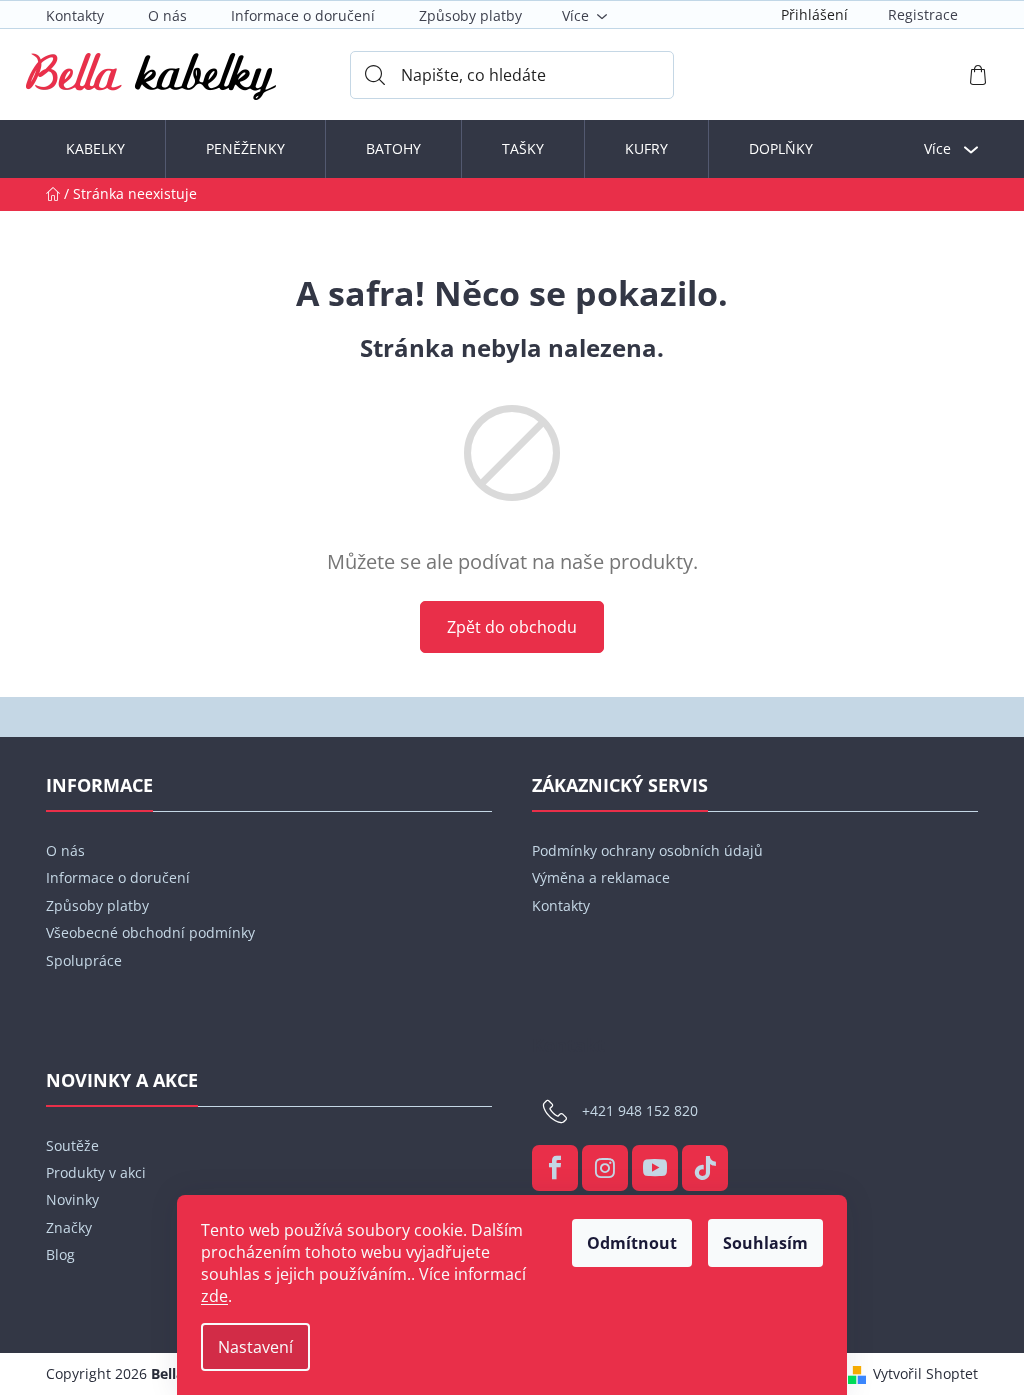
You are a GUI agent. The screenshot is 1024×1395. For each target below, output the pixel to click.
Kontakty (75, 15)
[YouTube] (655, 1168)
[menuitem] (95, 149)
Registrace (923, 14)
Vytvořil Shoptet (925, 1373)
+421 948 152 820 (640, 1109)
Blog (60, 1254)
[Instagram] (605, 1168)
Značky (69, 1227)
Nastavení (255, 1347)
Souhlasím (765, 1243)
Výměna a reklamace (601, 877)
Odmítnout (632, 1243)
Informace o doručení (303, 15)
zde (214, 1296)
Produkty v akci (96, 1172)
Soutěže (72, 1145)
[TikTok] (705, 1168)
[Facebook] (555, 1168)
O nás (167, 15)
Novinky (72, 1199)
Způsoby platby (470, 15)
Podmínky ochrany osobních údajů (647, 850)
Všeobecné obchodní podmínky (150, 932)
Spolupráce (84, 960)
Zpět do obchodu (512, 627)
